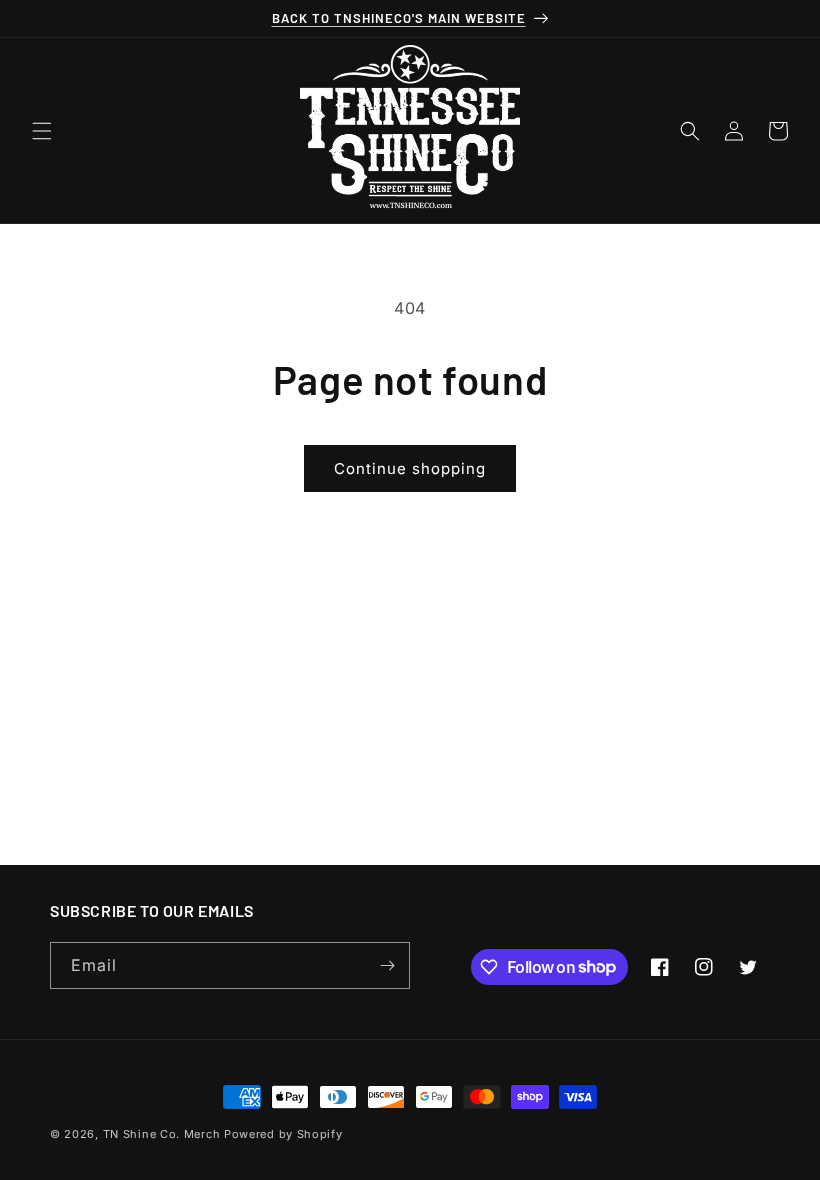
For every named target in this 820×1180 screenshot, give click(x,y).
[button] (42, 131)
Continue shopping (410, 468)
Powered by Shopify (283, 1134)
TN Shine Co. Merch (162, 1134)
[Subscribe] (387, 965)
